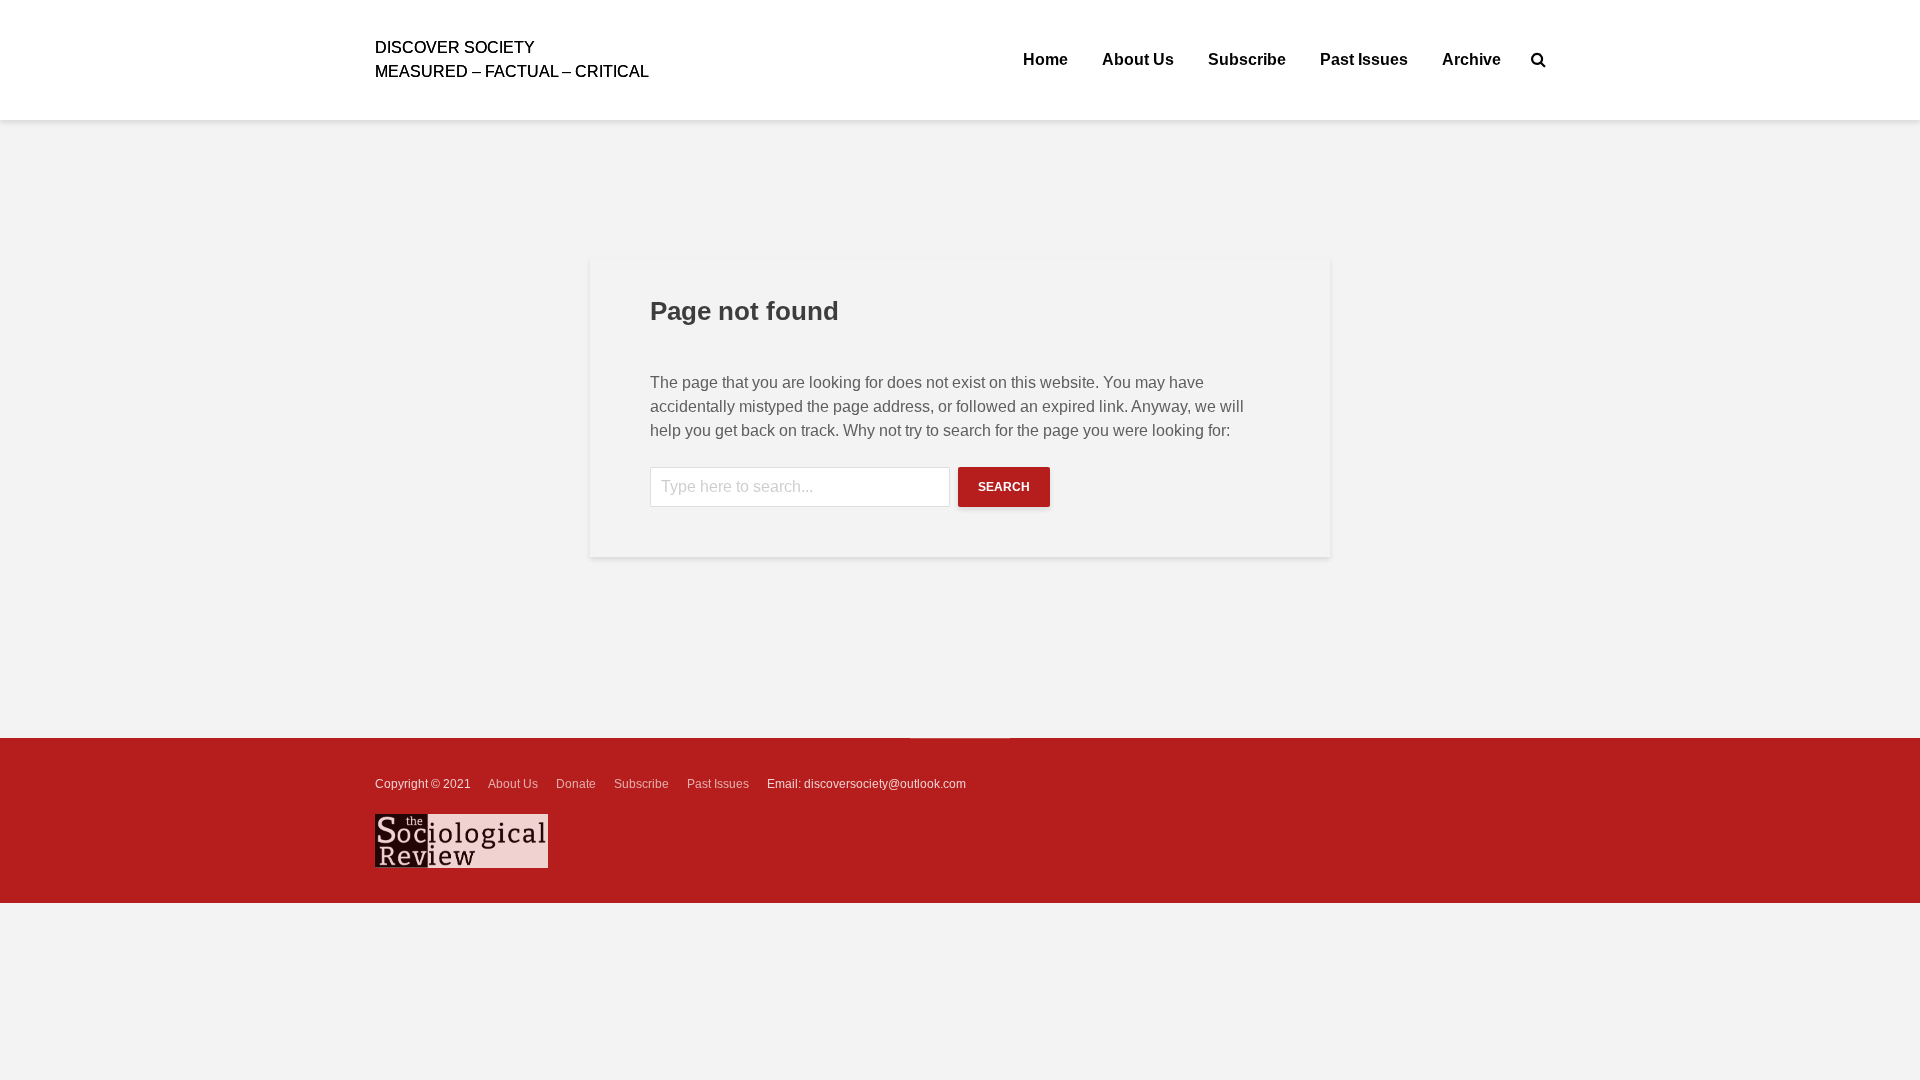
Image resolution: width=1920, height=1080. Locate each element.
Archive (1471, 59)
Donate (576, 784)
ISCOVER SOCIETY (455, 47)
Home (1045, 59)
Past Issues (1364, 59)
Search (1004, 487)
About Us (1138, 59)
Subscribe (1247, 59)
